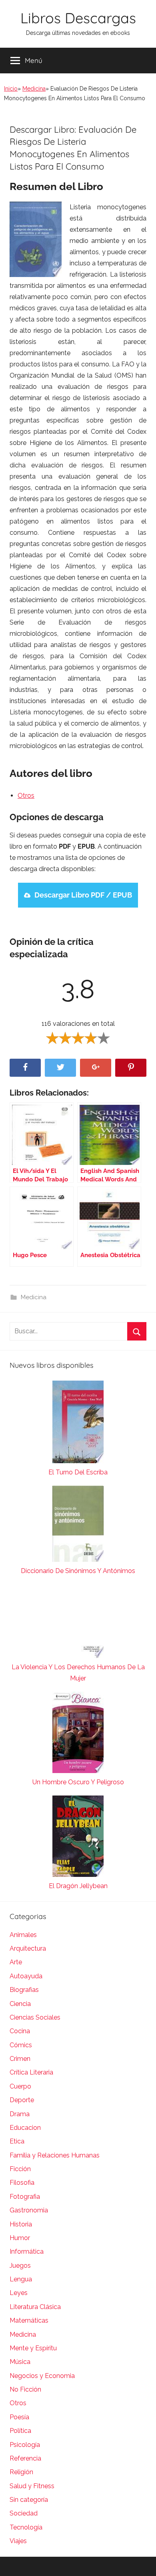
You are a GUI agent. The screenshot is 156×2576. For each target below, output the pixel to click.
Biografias (24, 1990)
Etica (17, 2141)
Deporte (22, 2100)
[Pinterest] (131, 1068)
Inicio (11, 89)
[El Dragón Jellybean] (78, 1838)
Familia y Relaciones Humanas (55, 2155)
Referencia (25, 2458)
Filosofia (22, 2183)
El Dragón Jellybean (78, 1886)
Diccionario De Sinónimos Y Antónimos (78, 1571)
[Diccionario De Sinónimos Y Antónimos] (78, 1526)
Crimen (20, 2059)
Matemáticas (29, 2320)
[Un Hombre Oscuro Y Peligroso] (78, 1734)
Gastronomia (29, 2210)
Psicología (25, 2445)
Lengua (21, 2279)
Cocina (20, 2031)
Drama (20, 2114)
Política (20, 2431)
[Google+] (96, 1068)
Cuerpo (20, 2086)
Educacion (25, 2128)
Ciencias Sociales (35, 2017)
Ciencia (20, 2004)
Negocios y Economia (42, 2376)
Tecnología (26, 2527)
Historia (21, 2224)
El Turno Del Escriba (78, 1472)
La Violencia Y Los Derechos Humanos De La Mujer (78, 1673)
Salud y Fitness (32, 2486)
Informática (27, 2251)
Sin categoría (29, 2500)
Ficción (20, 2169)
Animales (23, 1935)
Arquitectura (28, 1948)
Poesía (19, 2417)
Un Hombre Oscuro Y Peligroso (78, 1782)
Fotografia (25, 2197)
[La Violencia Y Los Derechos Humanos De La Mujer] (78, 1623)
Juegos (20, 2266)
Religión (21, 2472)
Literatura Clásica (35, 2307)
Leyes (19, 2293)
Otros (26, 796)
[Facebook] (25, 1068)
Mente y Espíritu (33, 2348)
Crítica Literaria (31, 2072)
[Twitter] (60, 1068)
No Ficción (25, 2389)
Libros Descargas (78, 18)
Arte (16, 1962)
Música (20, 2362)
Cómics (21, 2045)
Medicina (34, 89)
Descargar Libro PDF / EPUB (83, 895)
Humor (20, 2238)
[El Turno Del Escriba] (78, 1424)
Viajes (18, 2541)
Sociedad (24, 2513)
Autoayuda (26, 1976)
